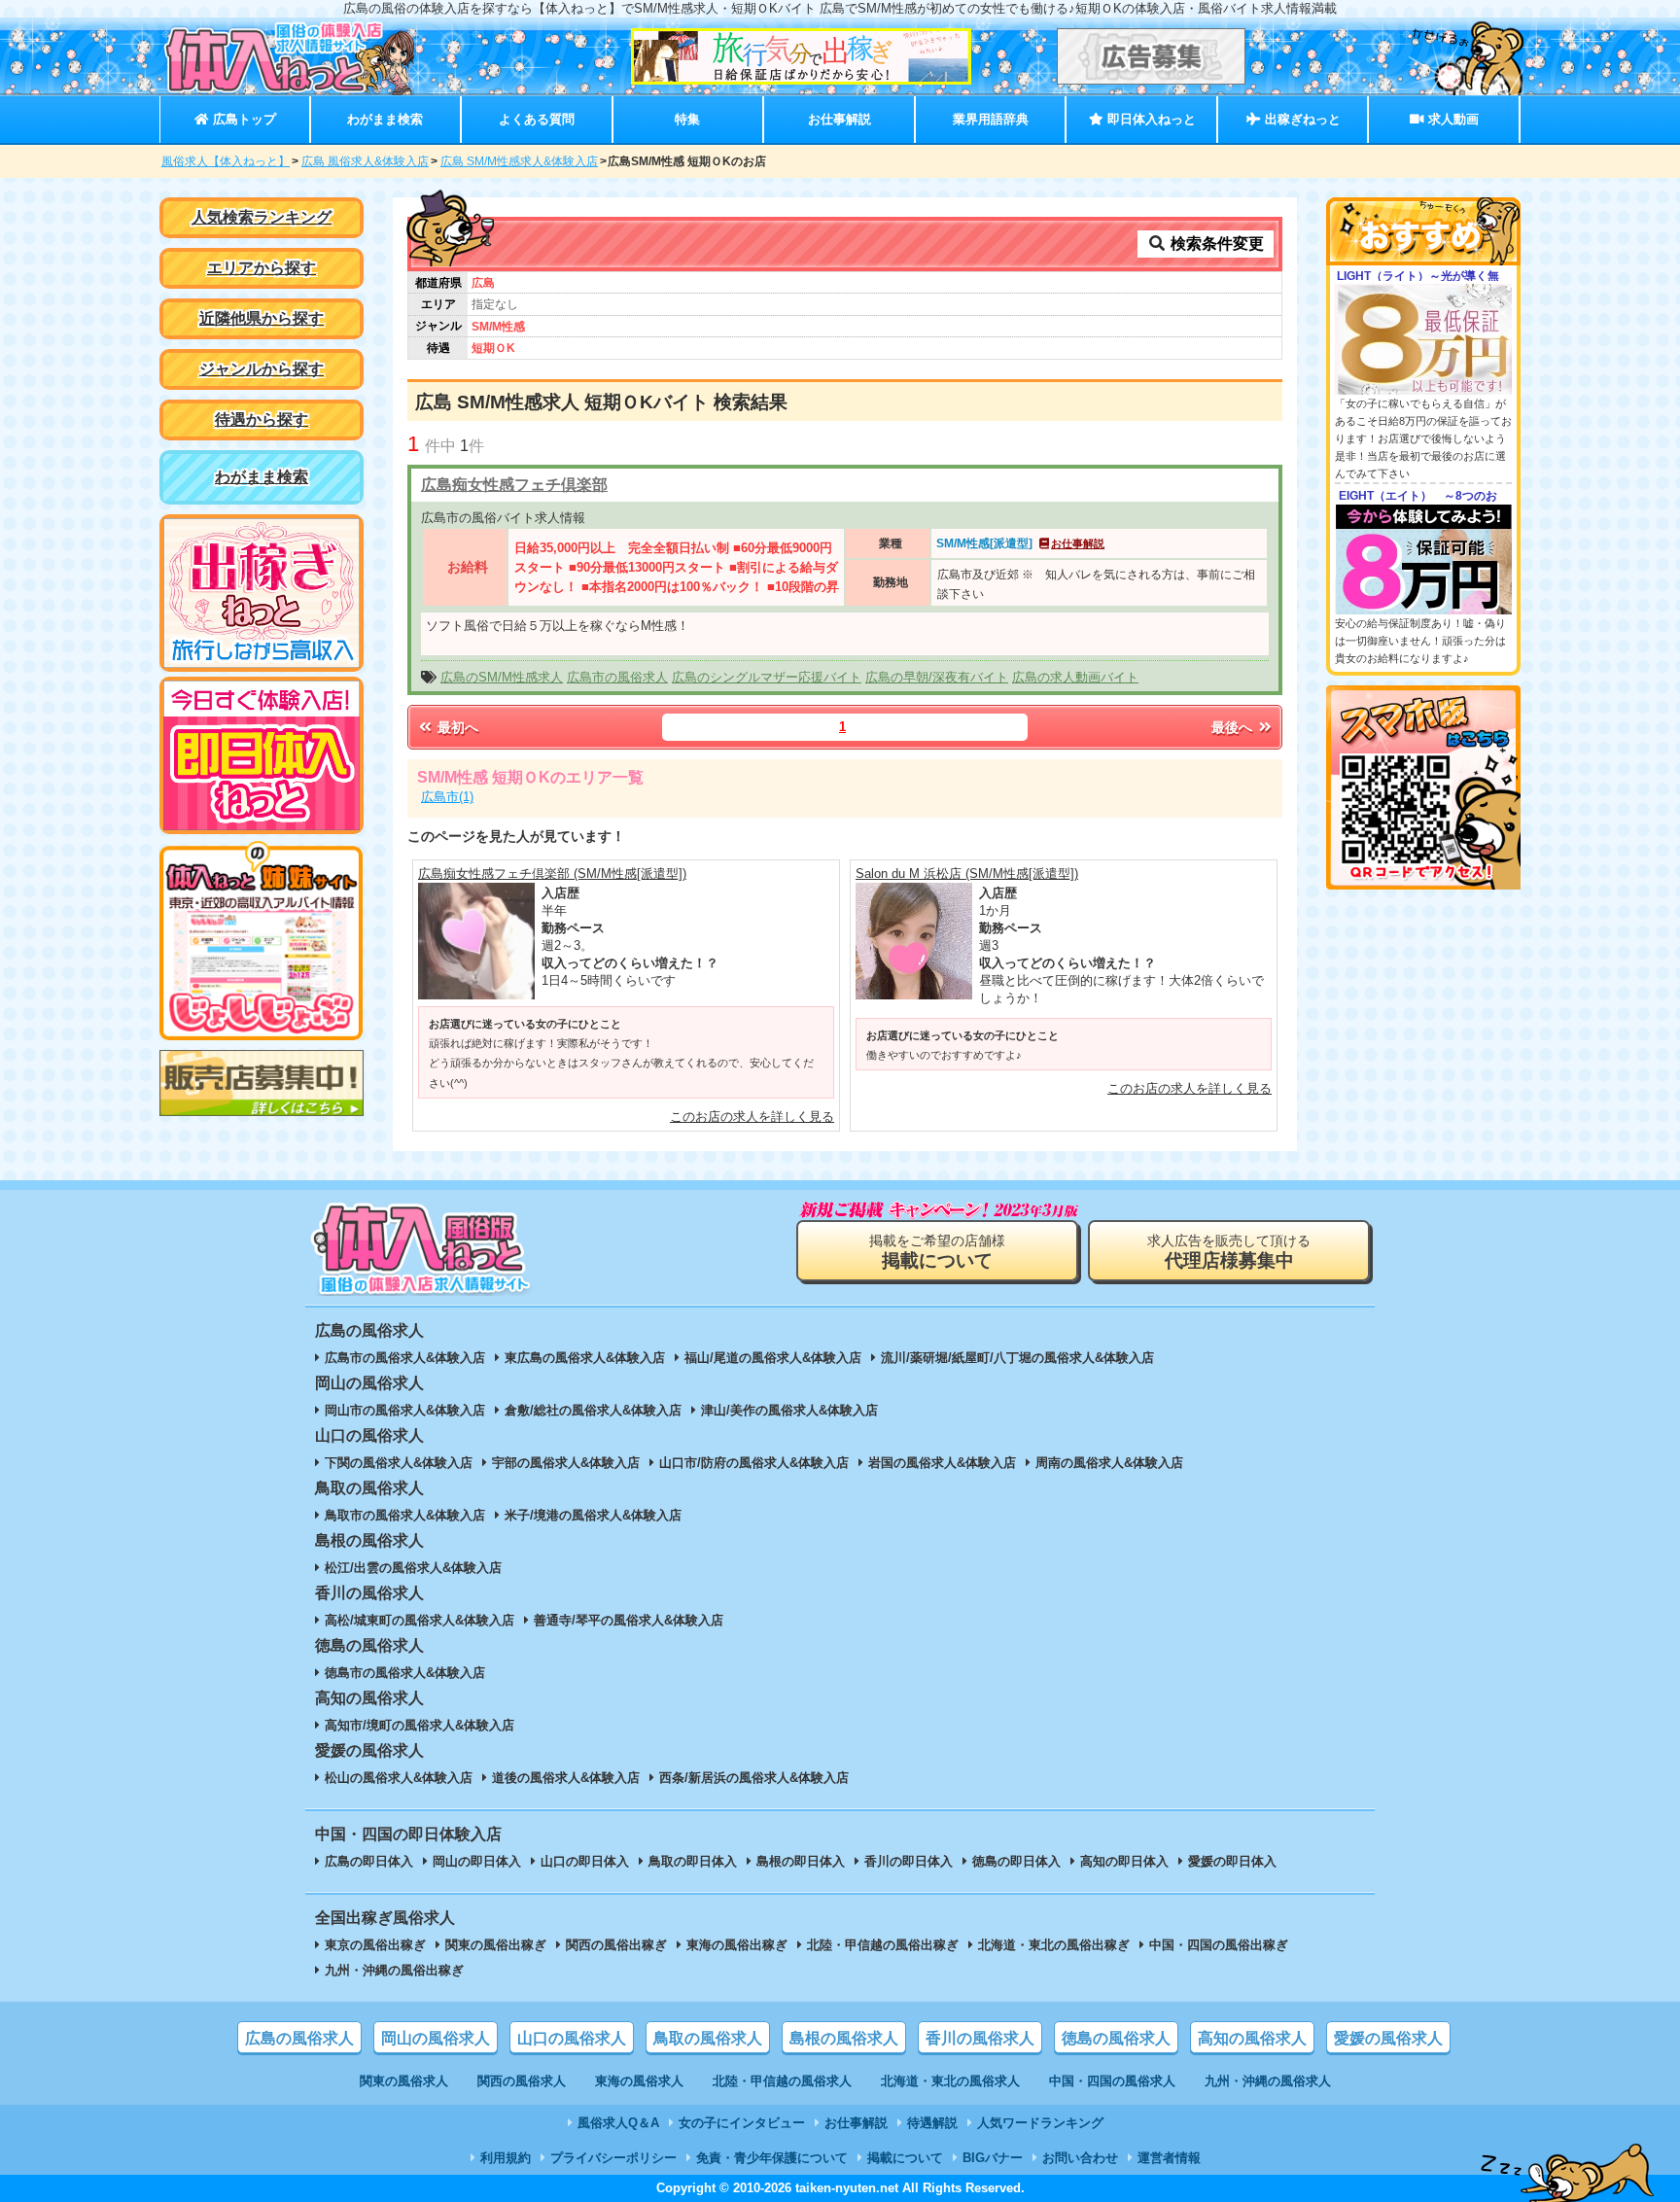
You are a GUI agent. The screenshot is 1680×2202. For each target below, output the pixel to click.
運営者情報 (1169, 2158)
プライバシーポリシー (613, 2158)
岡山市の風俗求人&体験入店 (405, 1410)
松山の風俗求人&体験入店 (399, 1778)
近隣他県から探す (262, 318)
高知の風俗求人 (1252, 2038)
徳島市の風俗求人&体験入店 (405, 1673)
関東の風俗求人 (404, 2081)
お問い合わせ (1080, 2158)
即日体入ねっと (1150, 119)
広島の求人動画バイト (1075, 677)
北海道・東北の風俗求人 (950, 2081)
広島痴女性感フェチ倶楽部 (514, 485)
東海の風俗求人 (639, 2081)
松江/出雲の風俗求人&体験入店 (413, 1568)
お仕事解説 (840, 119)
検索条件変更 (1215, 244)
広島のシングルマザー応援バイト (767, 677)
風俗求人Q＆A (618, 2123)
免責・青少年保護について (772, 2158)
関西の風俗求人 (522, 2081)
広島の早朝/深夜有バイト (937, 677)
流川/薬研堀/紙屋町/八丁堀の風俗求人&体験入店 (1017, 1358)
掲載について (905, 2158)
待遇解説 (932, 2123)
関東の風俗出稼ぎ (496, 1945)
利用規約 (506, 2158)
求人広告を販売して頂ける (1229, 1252)
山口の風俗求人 (572, 2038)
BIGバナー (993, 2158)
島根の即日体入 (801, 1861)
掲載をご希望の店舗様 (937, 1252)
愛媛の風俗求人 (1388, 2038)
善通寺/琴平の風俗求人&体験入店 (629, 1620)
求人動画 (1452, 119)
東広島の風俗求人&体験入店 (585, 1358)
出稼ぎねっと (1301, 119)
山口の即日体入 (585, 1861)
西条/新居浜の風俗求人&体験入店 (754, 1778)
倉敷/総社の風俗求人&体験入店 (593, 1410)
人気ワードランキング (1040, 2123)
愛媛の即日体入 (1232, 1861)
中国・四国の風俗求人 (1112, 2081)
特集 (687, 119)
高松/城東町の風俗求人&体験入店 (420, 1620)
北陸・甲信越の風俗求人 (782, 2081)
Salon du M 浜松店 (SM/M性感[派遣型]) (967, 874)
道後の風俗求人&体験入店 (566, 1778)
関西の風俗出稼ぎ (616, 1945)
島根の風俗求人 (844, 2038)
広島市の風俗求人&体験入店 (405, 1358)
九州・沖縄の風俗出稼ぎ (394, 1970)
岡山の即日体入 (477, 1861)
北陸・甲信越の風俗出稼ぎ (883, 1945)
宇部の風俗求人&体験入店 (566, 1463)
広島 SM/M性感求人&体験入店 (519, 161)
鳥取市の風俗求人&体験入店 (405, 1515)
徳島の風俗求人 (1116, 2038)
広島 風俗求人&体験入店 (365, 161)
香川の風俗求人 (980, 2038)
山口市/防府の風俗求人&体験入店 (754, 1463)
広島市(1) (447, 797)
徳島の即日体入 (1016, 1861)
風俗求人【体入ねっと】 (226, 161)
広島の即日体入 (369, 1861)
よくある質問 (537, 119)
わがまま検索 (385, 119)
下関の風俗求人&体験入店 (399, 1463)
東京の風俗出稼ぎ (375, 1945)
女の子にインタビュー (742, 2123)
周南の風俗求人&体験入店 (1109, 1463)
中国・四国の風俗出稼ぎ (1219, 1945)
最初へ (456, 727)
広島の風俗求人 (299, 2038)
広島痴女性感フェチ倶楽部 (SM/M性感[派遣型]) (552, 874)
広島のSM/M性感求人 (502, 677)
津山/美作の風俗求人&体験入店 (789, 1410)
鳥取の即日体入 (693, 1861)
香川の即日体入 (909, 1861)
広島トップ (243, 119)
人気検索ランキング (262, 217)
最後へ (1234, 727)
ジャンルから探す (262, 369)
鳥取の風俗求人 (708, 2038)
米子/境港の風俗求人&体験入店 (593, 1515)
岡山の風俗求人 (436, 2038)
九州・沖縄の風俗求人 (1268, 2081)
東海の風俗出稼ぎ (737, 1945)
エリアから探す (262, 268)
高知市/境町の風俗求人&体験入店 (420, 1725)
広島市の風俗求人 (617, 677)
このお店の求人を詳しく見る (752, 1117)
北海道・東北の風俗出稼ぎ (1054, 1945)
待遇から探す (262, 419)
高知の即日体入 (1124, 1861)
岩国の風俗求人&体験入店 (942, 1463)
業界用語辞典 (991, 119)
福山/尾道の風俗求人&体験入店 (773, 1358)
